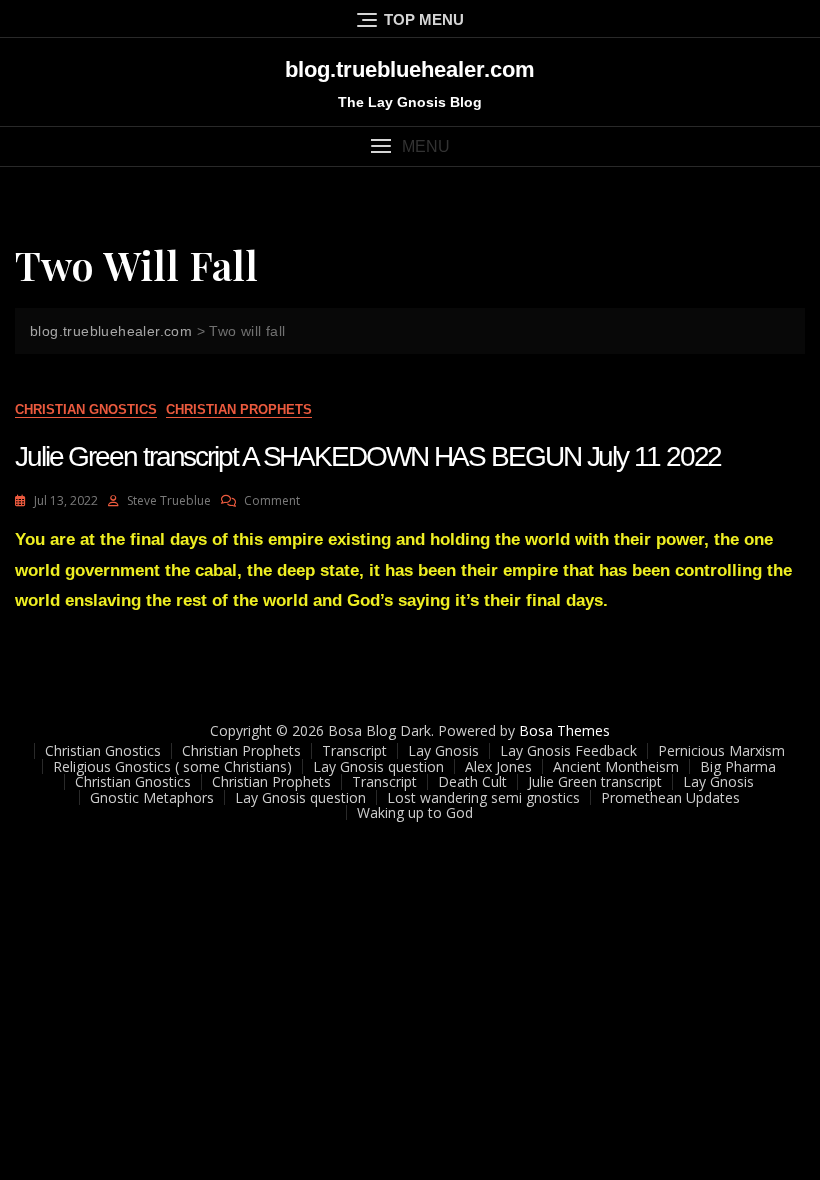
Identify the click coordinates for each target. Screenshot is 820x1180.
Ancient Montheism (616, 766)
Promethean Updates (670, 797)
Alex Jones (498, 766)
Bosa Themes (564, 730)
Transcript (354, 750)
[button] (410, 146)
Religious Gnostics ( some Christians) (172, 766)
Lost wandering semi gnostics (483, 797)
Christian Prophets (239, 409)
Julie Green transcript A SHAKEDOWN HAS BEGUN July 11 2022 (368, 456)
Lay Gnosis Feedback (568, 750)
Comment (272, 500)
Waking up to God (415, 812)
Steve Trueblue (169, 500)
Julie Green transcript (595, 781)
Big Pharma (738, 766)
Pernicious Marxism (721, 750)
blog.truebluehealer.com (410, 69)
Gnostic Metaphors (152, 797)
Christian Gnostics (86, 409)
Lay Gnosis (443, 750)
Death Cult (472, 781)
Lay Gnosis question (378, 766)
